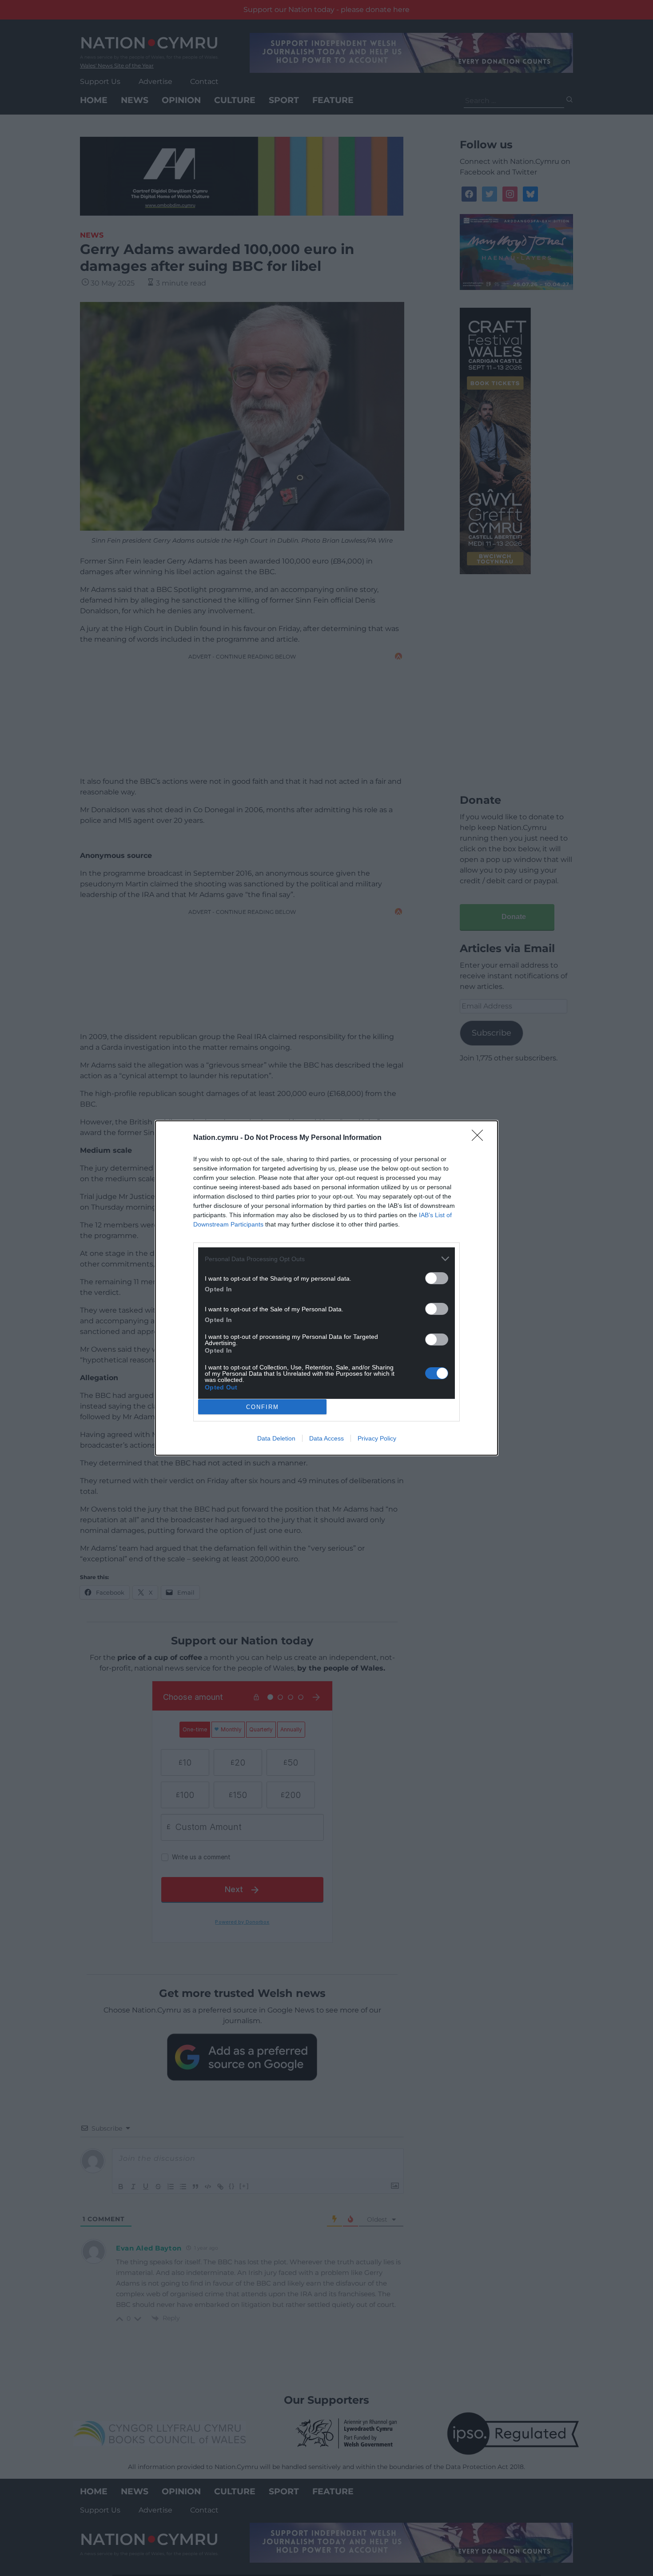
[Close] (480, 1138)
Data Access (326, 1438)
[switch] (437, 1278)
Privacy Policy (377, 1438)
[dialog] (326, 1288)
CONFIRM (263, 1407)
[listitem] (326, 1259)
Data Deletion (276, 1438)
